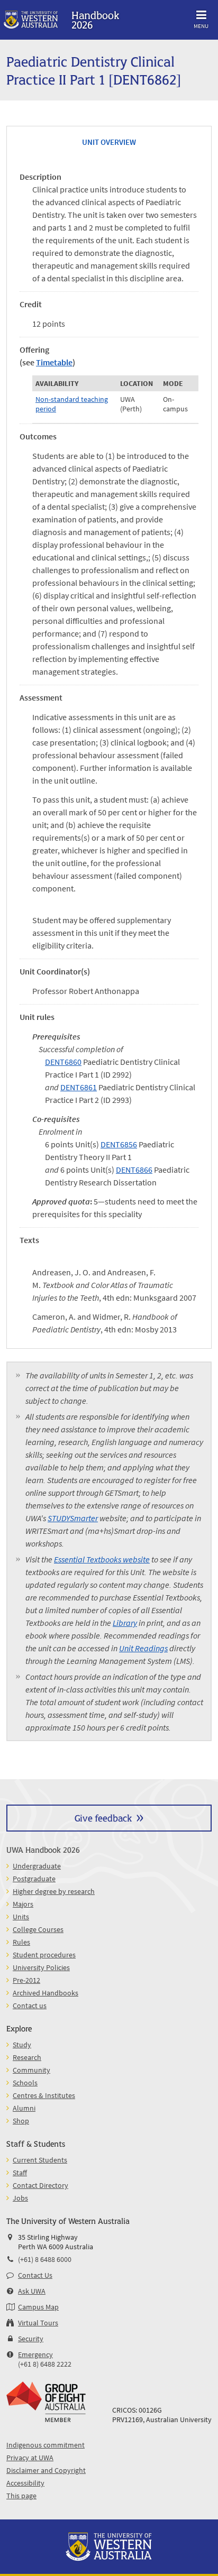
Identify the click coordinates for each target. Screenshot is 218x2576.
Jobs (20, 2198)
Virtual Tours (38, 2323)
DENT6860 (63, 1062)
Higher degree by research (54, 1891)
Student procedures (44, 1955)
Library (125, 1623)
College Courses (38, 1929)
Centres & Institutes (44, 2095)
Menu (201, 26)
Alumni (24, 2108)
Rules (21, 1942)
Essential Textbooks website (102, 1559)
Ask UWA (32, 2291)
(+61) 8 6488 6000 (45, 2259)
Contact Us (35, 2275)
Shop (21, 2121)
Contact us (30, 2005)
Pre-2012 (26, 1980)
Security (31, 2339)
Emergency (35, 2354)
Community (31, 2070)
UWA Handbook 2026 (43, 1849)
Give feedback (103, 1818)
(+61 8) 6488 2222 (45, 2364)
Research (27, 2057)
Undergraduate (37, 1866)
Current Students (40, 2160)
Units (21, 1917)
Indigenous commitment (46, 2445)
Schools (25, 2083)
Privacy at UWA (30, 2458)
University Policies (41, 1967)
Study (22, 2045)
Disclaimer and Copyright (46, 2470)
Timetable (54, 362)
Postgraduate (34, 1879)
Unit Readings (143, 1648)
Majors (23, 1904)
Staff (20, 2173)
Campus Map (38, 2307)
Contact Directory (40, 2185)
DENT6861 (79, 1087)
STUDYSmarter (73, 1518)
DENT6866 (134, 1170)
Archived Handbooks (46, 1993)
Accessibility (25, 2483)
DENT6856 (119, 1144)
